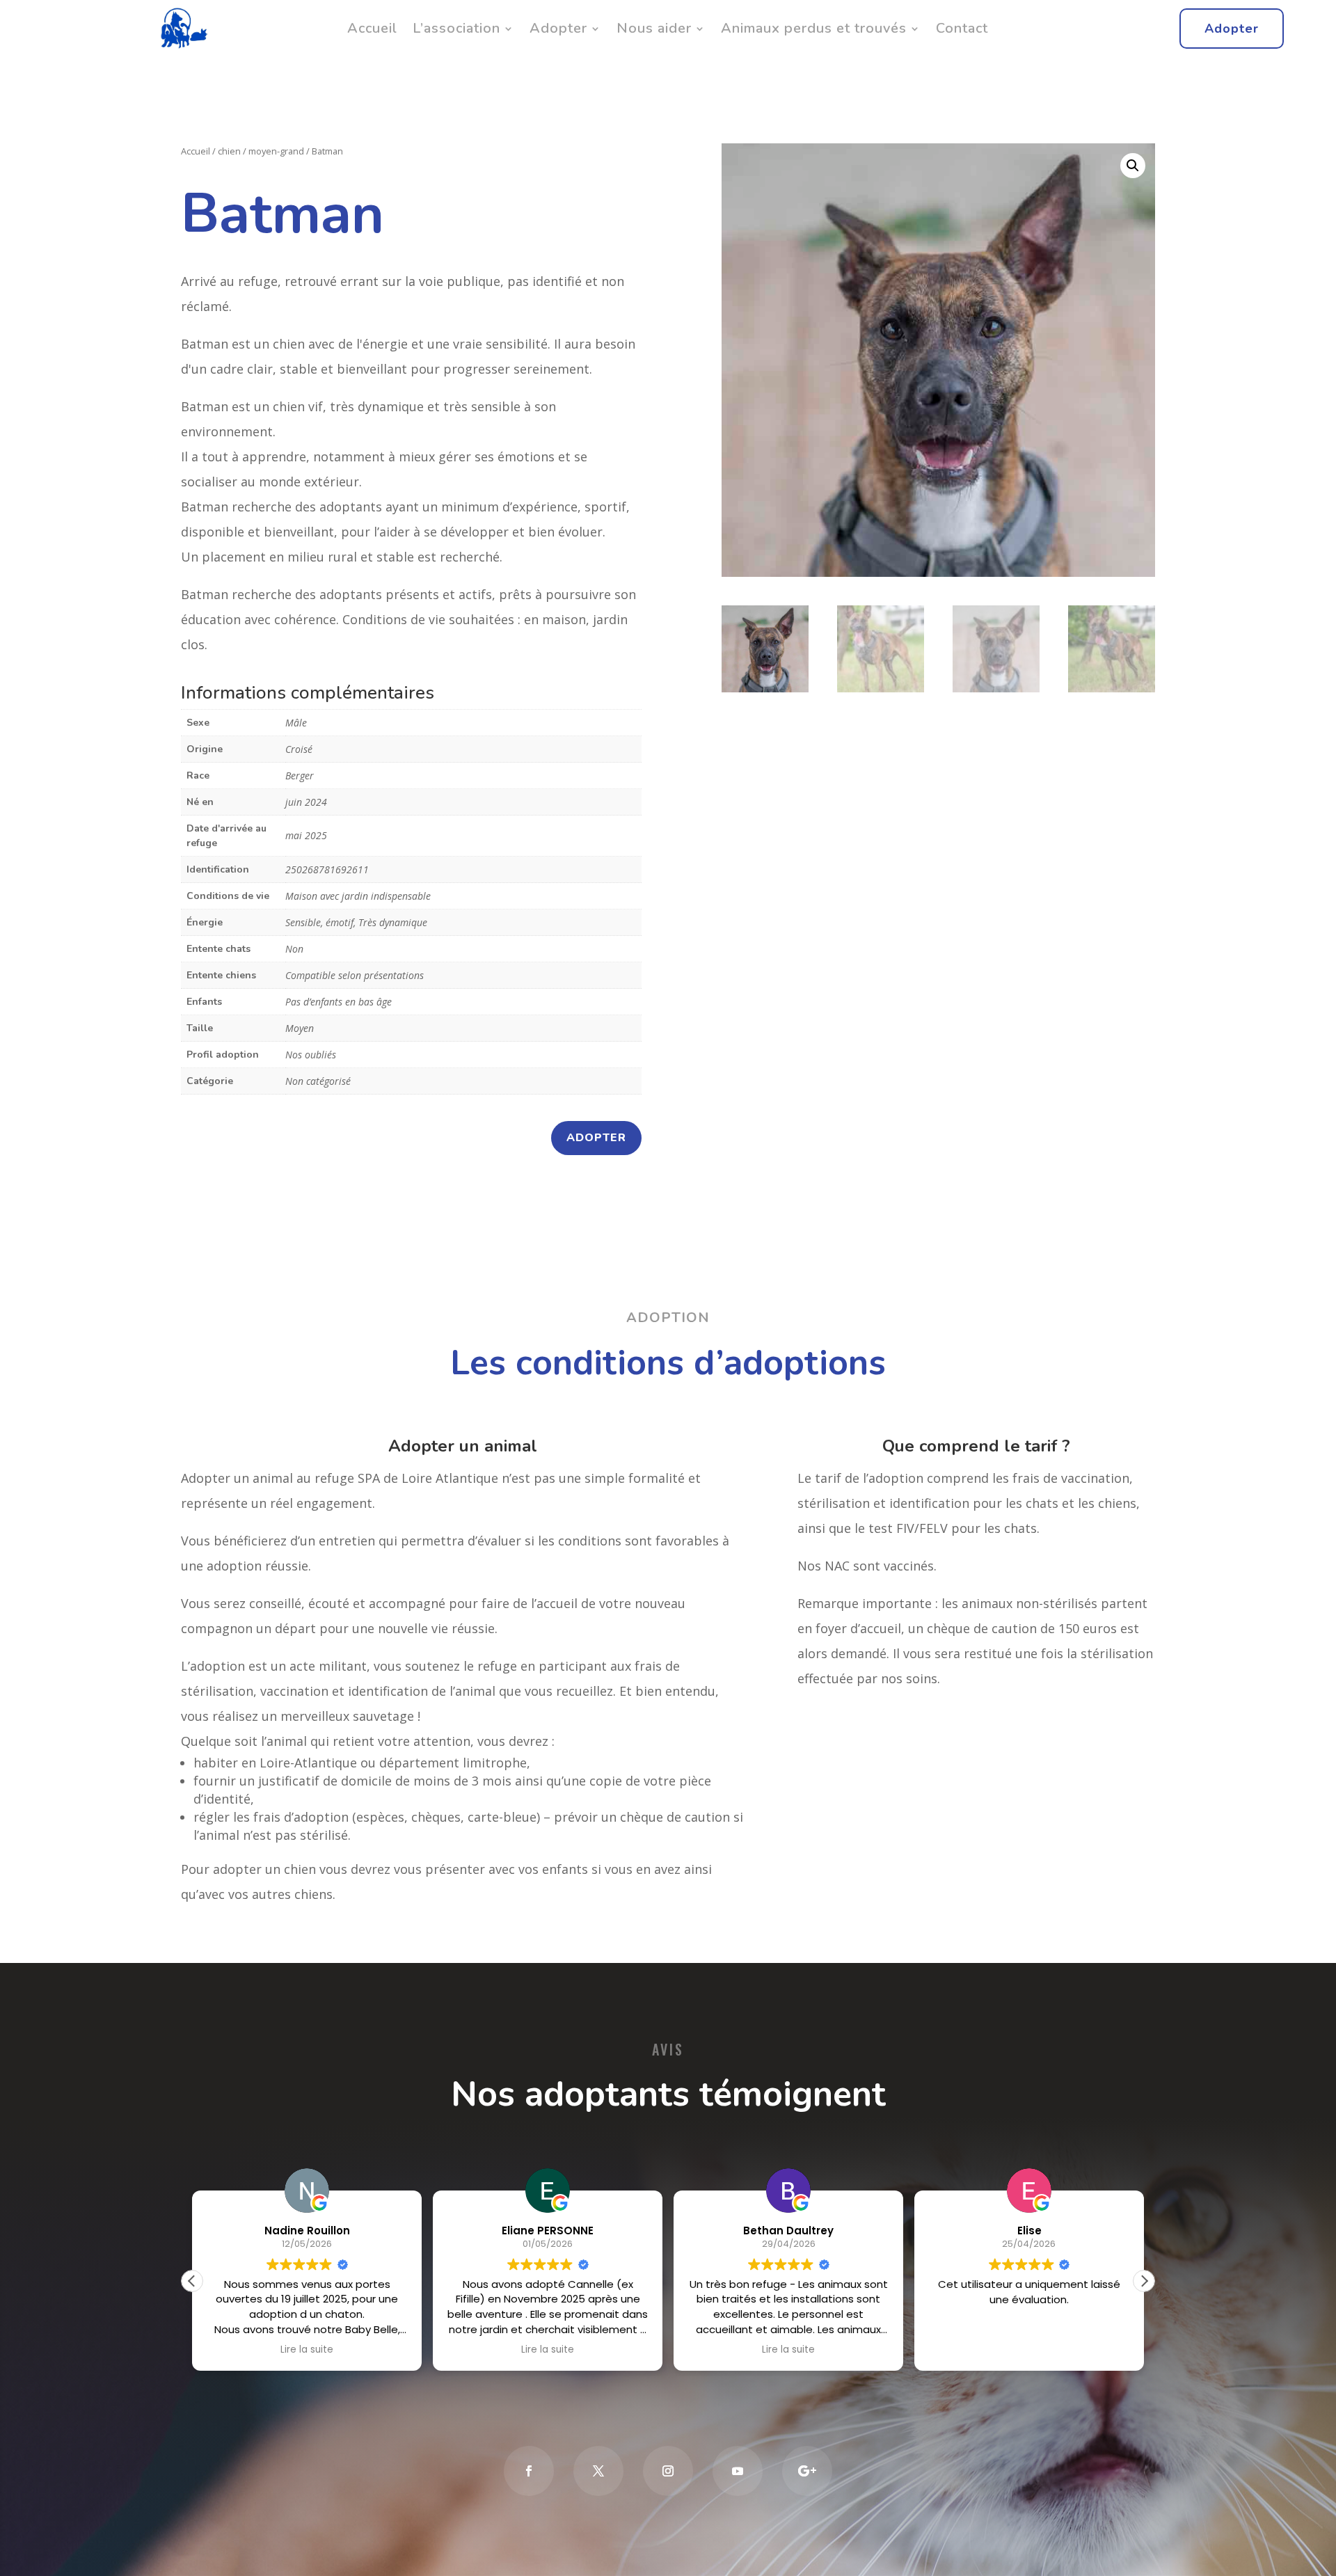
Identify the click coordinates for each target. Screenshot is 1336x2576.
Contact (962, 28)
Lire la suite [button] (307, 2350)
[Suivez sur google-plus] (807, 2471)
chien (229, 151)
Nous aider (654, 28)
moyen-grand (276, 151)
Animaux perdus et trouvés (814, 28)
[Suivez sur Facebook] (529, 2471)
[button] (1133, 166)
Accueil (372, 28)
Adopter (558, 28)
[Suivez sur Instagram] (668, 2471)
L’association (456, 28)
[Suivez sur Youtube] (738, 2471)
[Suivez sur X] (598, 2471)
